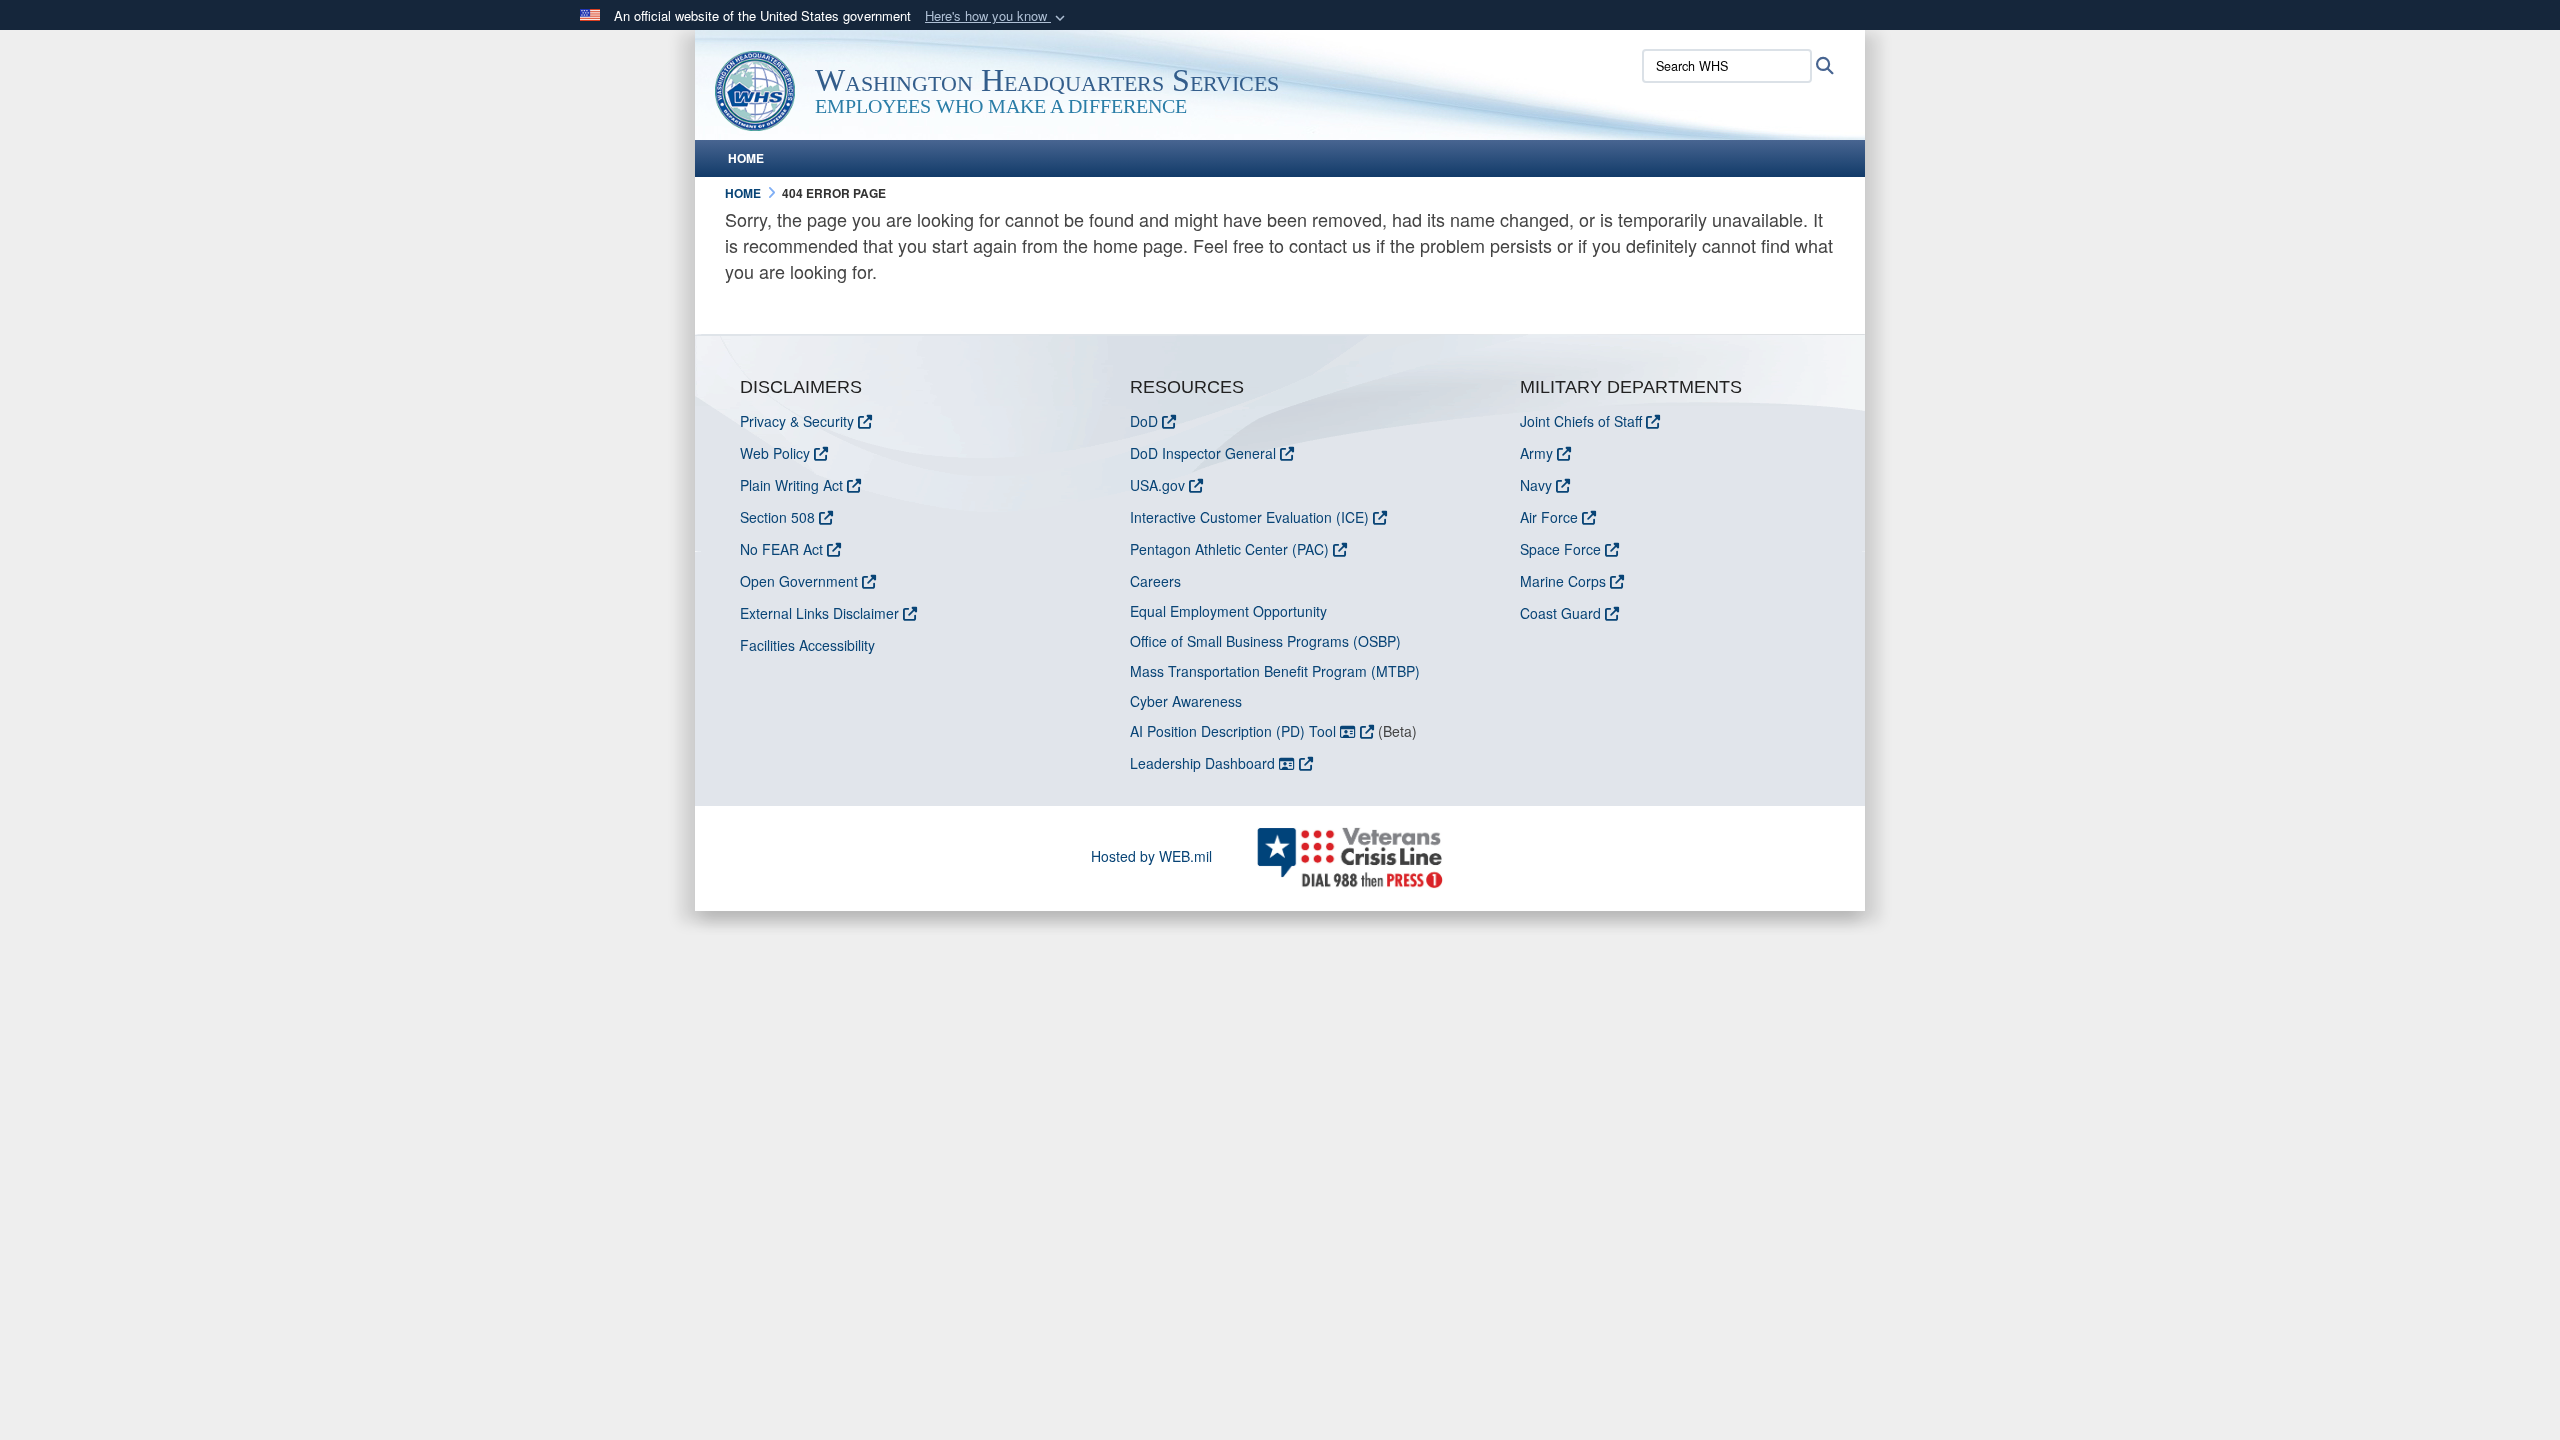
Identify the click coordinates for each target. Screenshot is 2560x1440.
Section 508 (777, 517)
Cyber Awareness (1186, 701)
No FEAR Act (781, 549)
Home (746, 158)
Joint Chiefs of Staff (1581, 421)
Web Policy (775, 453)
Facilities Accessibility (807, 645)
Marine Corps (1563, 581)
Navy (1536, 485)
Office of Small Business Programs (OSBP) (1265, 641)
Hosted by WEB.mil (1151, 856)
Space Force (1560, 549)
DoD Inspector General (1203, 453)
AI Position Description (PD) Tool (1235, 731)
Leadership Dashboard (1204, 763)
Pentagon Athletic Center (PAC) (1229, 549)
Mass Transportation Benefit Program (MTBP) (1275, 671)
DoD (1144, 421)
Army (1536, 453)
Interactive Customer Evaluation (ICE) (1249, 517)
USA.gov (1157, 485)
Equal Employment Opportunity (1228, 611)
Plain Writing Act (791, 485)
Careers (1155, 581)
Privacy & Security (797, 421)
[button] (997, 16)
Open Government (799, 581)
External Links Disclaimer (819, 613)
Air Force (1549, 517)
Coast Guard (1560, 613)
